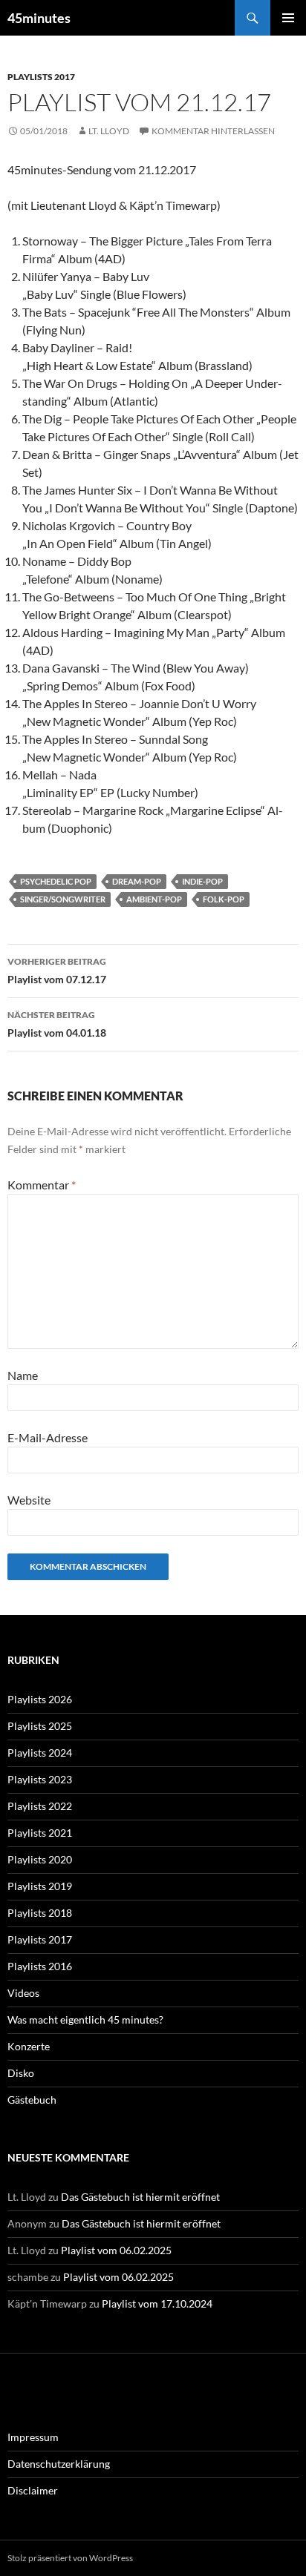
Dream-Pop (137, 881)
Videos (23, 1993)
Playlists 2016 (40, 1966)
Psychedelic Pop (56, 881)
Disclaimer (33, 2490)
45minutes (39, 18)
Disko (21, 2073)
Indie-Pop (202, 881)
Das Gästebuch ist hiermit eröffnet (140, 2197)
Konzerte (29, 2046)
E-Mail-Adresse (48, 1437)
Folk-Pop (224, 899)
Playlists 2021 (40, 1833)
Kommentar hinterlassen (213, 131)
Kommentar (42, 1185)
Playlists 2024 (40, 1753)
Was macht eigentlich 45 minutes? (85, 2019)
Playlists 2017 (41, 77)
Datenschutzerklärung (59, 2464)
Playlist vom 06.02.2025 (116, 2250)
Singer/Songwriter (63, 899)
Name (23, 1375)
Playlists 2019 (40, 1886)
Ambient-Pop (154, 899)
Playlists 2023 (40, 1779)
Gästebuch (32, 2100)
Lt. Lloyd (109, 131)
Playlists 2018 (40, 1913)
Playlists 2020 (40, 1859)
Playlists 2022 (40, 1806)
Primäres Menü (288, 18)
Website (29, 1500)
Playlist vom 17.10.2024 (157, 2303)
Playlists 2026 (40, 1699)
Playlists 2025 (40, 1726)
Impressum (33, 2437)
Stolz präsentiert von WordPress (70, 2558)
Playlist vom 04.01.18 (57, 1024)
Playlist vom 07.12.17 (57, 971)
